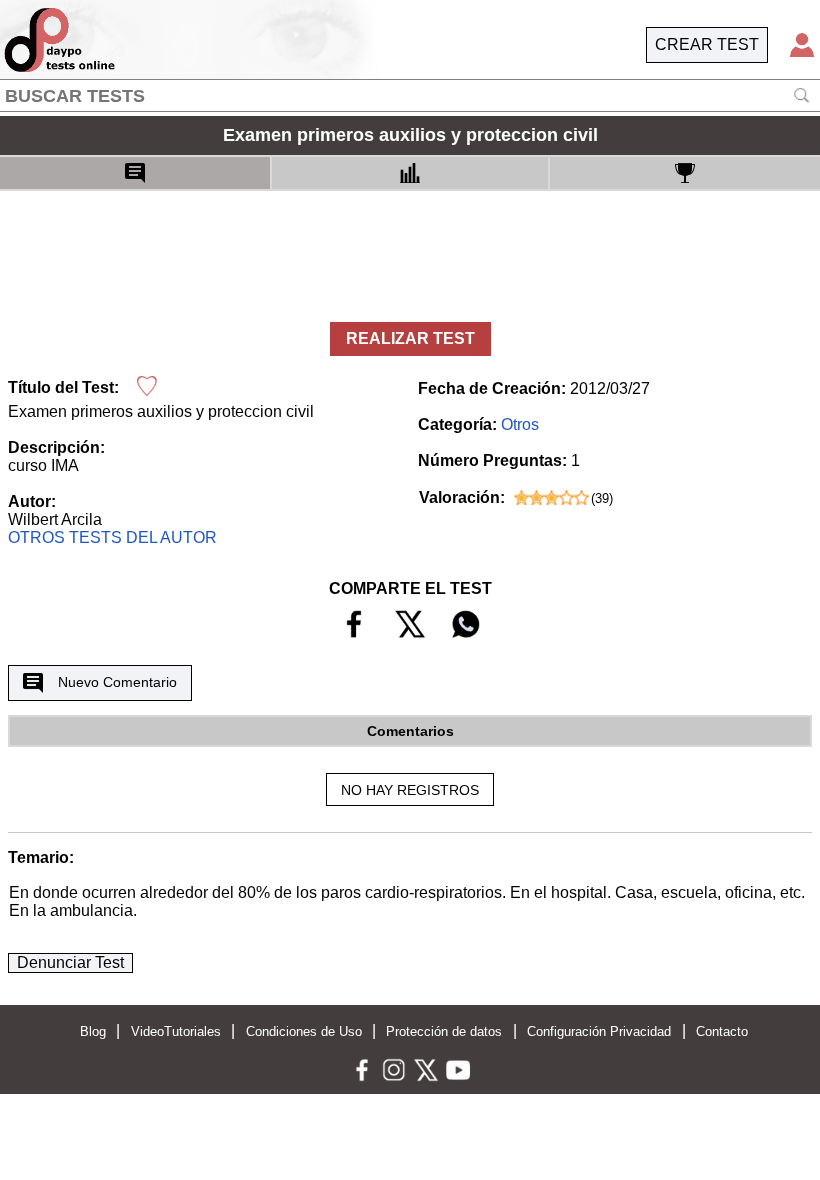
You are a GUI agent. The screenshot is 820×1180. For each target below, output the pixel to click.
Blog (93, 1031)
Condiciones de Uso (304, 1031)
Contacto (722, 1031)
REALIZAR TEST (410, 338)
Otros (520, 424)
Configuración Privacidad (599, 1031)
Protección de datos (444, 1031)
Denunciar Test (70, 962)
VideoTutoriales (176, 1031)
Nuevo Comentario (117, 682)
